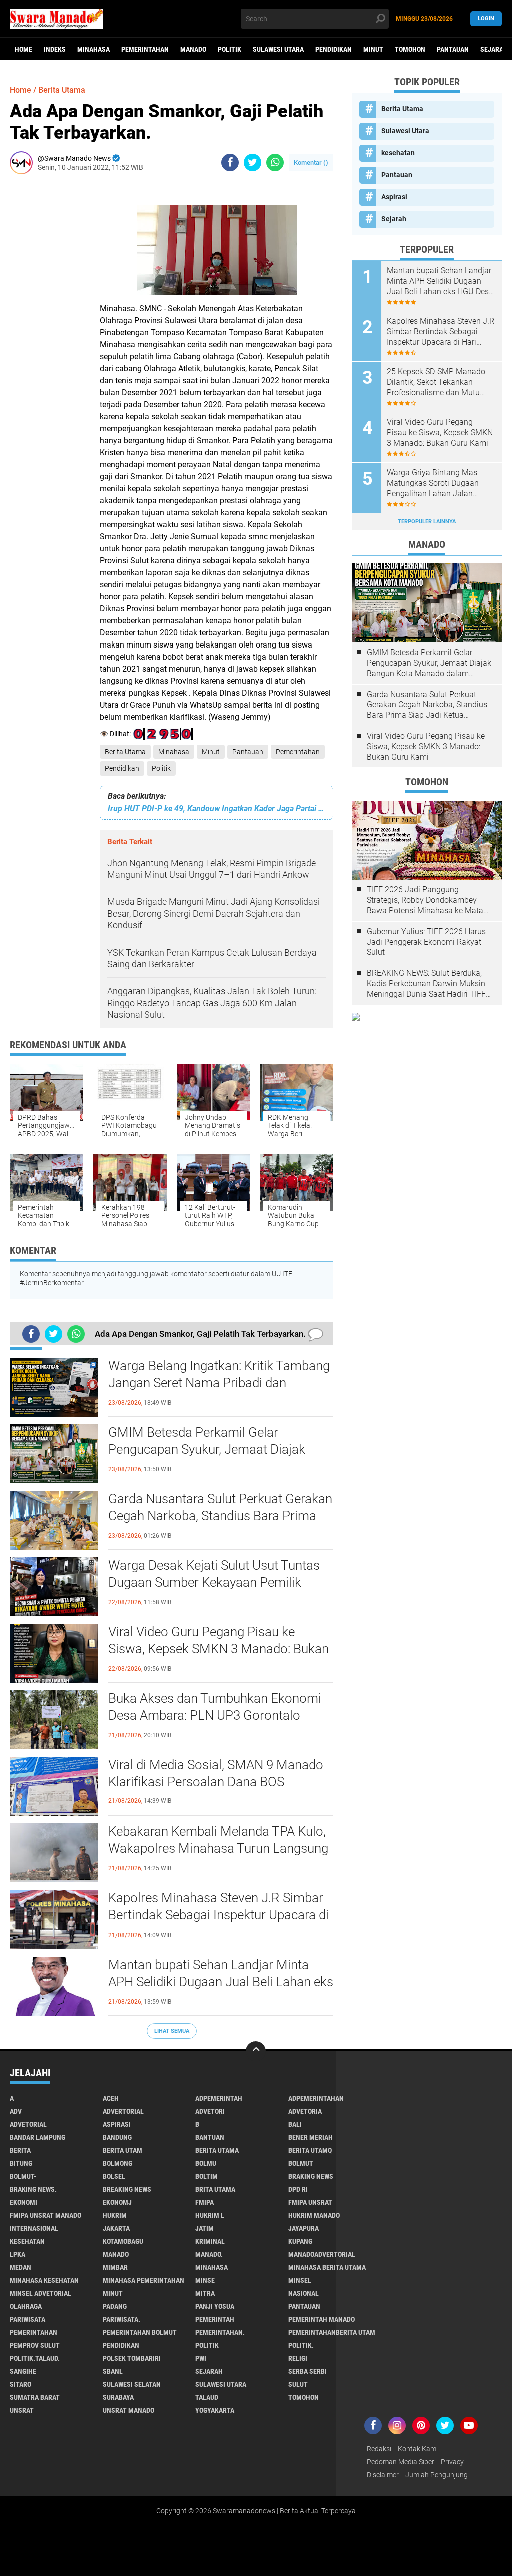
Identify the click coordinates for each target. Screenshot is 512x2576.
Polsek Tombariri (132, 2358)
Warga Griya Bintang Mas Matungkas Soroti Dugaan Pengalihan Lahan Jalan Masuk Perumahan (433, 483)
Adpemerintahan (316, 2098)
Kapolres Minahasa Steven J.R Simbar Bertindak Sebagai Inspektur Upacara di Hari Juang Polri (219, 1915)
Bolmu (206, 2163)
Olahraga (26, 2306)
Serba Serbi (308, 2371)
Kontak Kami (418, 2449)
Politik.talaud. (35, 2358)
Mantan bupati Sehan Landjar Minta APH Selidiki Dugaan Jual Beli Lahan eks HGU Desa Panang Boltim (221, 1982)
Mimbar (115, 2267)
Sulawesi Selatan (132, 2384)
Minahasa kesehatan (44, 2280)
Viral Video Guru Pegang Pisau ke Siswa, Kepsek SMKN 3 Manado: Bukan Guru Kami (219, 1649)
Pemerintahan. (220, 2332)
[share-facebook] (230, 162)
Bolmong (118, 2163)
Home (24, 49)
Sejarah (394, 219)
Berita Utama (125, 752)
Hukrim (115, 2215)
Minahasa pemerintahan (144, 2280)
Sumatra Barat (35, 2397)
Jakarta (116, 2228)
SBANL (113, 2371)
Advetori (210, 2111)
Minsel (300, 2280)
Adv (16, 2111)
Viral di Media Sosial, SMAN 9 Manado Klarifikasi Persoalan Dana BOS (216, 1773)
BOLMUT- (23, 2176)
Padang (115, 2306)
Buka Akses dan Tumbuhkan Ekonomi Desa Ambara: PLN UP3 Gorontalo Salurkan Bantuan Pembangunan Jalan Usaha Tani (218, 1716)
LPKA (18, 2254)
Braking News (311, 2176)
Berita (20, 2150)
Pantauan (453, 49)
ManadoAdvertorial (322, 2254)
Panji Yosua (215, 2306)
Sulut (298, 2384)
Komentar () (311, 162)
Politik (230, 49)
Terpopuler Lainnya (427, 522)
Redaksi (379, 2449)
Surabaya (118, 2397)
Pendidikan (334, 49)
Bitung (21, 2163)
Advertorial (123, 2111)
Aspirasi (394, 197)
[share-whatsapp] (275, 162)
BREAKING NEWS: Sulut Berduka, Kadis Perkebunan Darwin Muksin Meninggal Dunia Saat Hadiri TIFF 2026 (426, 984)
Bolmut (301, 2163)
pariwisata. (122, 2319)
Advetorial (28, 2124)
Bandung (117, 2137)
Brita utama (215, 2189)
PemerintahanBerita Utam (332, 2332)
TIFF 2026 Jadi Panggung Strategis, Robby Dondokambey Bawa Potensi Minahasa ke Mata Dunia (425, 900)
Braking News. (33, 2189)
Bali (295, 2124)
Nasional (304, 2293)
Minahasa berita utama (327, 2267)
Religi (298, 2358)
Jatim (205, 2228)
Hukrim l (210, 2215)
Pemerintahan (145, 49)
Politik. (301, 2345)
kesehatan (398, 153)
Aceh (111, 2098)
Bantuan (210, 2137)
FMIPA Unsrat (310, 2202)
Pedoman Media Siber (401, 2462)
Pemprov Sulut (35, 2345)
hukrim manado (314, 2215)
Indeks (55, 49)
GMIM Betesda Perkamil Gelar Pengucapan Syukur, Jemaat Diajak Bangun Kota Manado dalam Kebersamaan (207, 1450)
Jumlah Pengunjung (437, 2475)
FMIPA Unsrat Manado (46, 2215)
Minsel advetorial (41, 2293)
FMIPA (205, 2202)
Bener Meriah (311, 2137)
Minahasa (94, 49)
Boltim (207, 2176)
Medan (21, 2267)
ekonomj (117, 2202)
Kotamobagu (123, 2241)
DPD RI (298, 2189)
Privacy (452, 2462)
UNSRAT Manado (129, 2410)
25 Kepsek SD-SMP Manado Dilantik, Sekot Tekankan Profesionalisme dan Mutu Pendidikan (436, 382)
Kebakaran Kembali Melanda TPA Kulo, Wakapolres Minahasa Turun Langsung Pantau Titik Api (218, 1848)
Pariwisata (28, 2319)
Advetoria (305, 2111)
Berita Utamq (310, 2150)
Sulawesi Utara (278, 49)
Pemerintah (215, 2319)
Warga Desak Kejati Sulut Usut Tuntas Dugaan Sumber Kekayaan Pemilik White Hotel (214, 1582)
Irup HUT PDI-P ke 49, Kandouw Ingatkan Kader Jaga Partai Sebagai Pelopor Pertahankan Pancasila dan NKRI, (217, 808)
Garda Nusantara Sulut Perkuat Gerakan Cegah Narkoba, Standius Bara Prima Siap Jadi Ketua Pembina (220, 1516)
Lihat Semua (172, 2031)
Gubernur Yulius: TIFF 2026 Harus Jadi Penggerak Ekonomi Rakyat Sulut (426, 942)
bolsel (114, 2176)
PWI (201, 2358)
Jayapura (304, 2228)
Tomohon (410, 49)
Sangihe (23, 2371)
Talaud (207, 2397)
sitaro (21, 2384)
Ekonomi (24, 2202)
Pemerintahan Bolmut (140, 2332)
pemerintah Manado (322, 2319)
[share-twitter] (253, 162)
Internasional (34, 2228)
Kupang (300, 2241)
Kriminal (210, 2241)
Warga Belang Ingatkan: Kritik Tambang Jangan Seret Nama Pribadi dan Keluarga (219, 1383)
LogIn (486, 18)
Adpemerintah (219, 2098)
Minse (205, 2280)
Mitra (205, 2293)
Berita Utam (123, 2150)
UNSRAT (22, 2410)
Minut (373, 49)
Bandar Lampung (38, 2137)
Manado (193, 49)
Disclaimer (383, 2475)
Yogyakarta (215, 2410)
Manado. (209, 2254)
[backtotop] (256, 2051)
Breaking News (127, 2189)
